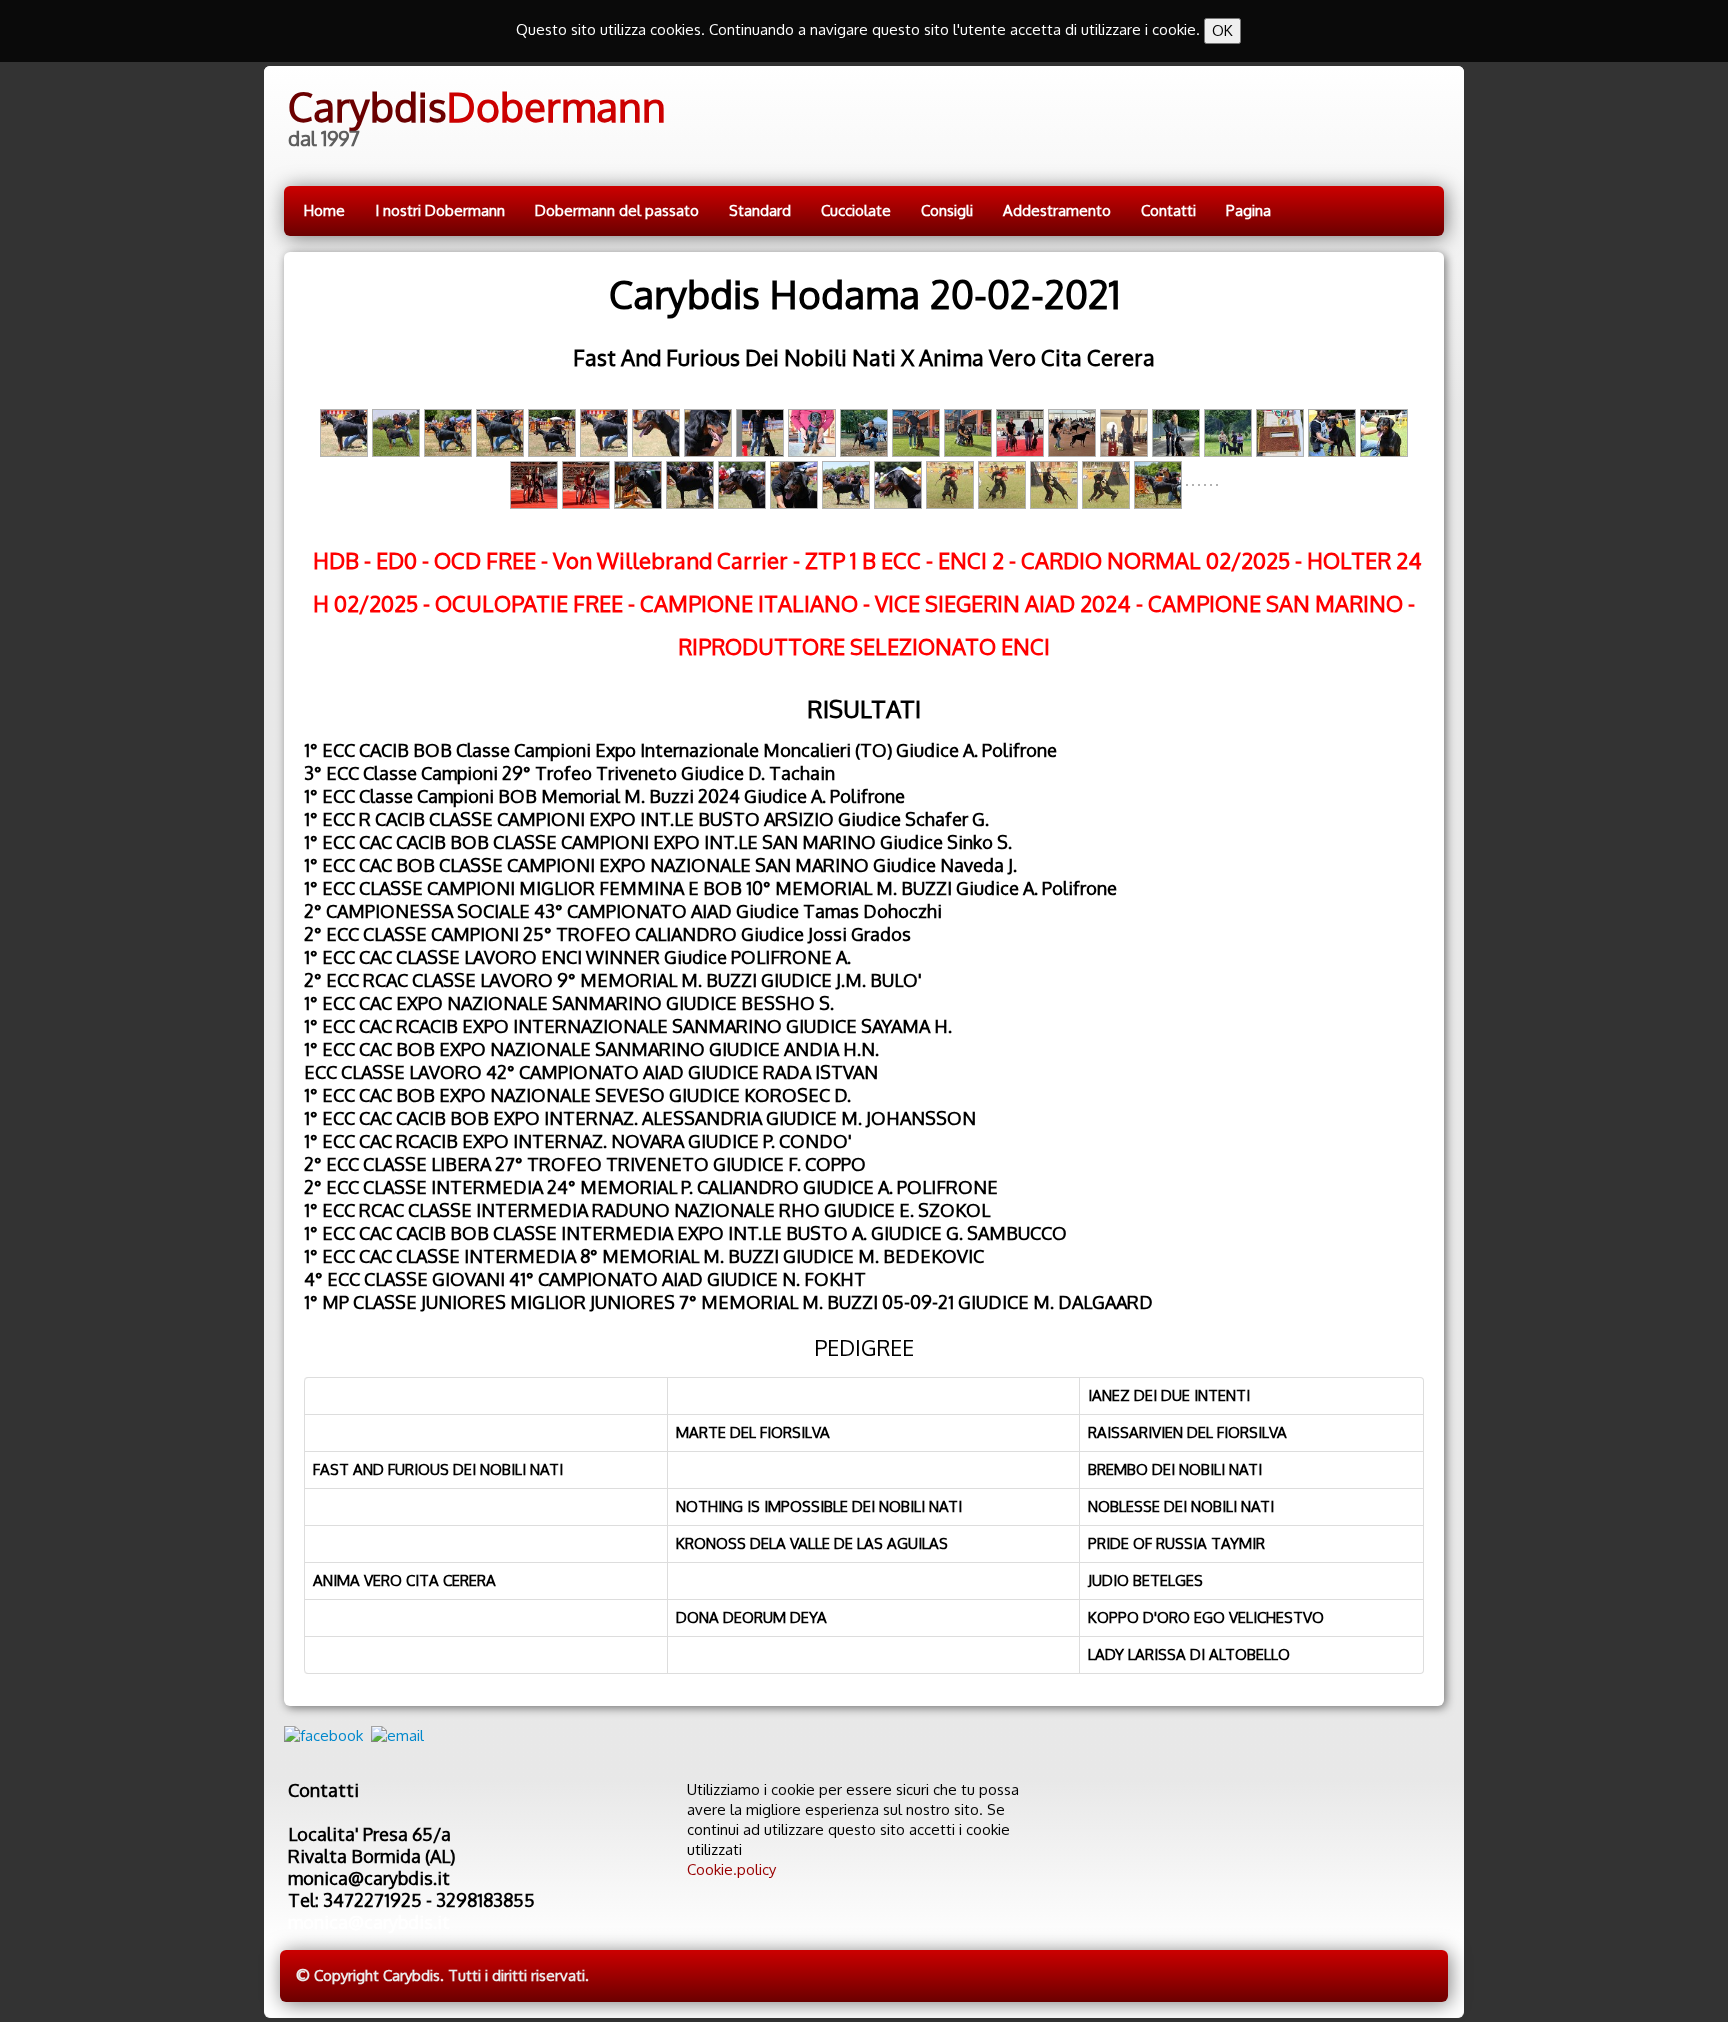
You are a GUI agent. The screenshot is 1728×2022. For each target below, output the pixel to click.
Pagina (1248, 210)
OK (1222, 30)
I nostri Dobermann (440, 210)
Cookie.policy (731, 1869)
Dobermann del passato (617, 210)
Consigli (947, 210)
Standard (760, 210)
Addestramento (1057, 210)
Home (324, 210)
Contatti (1168, 210)
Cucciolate (856, 210)
